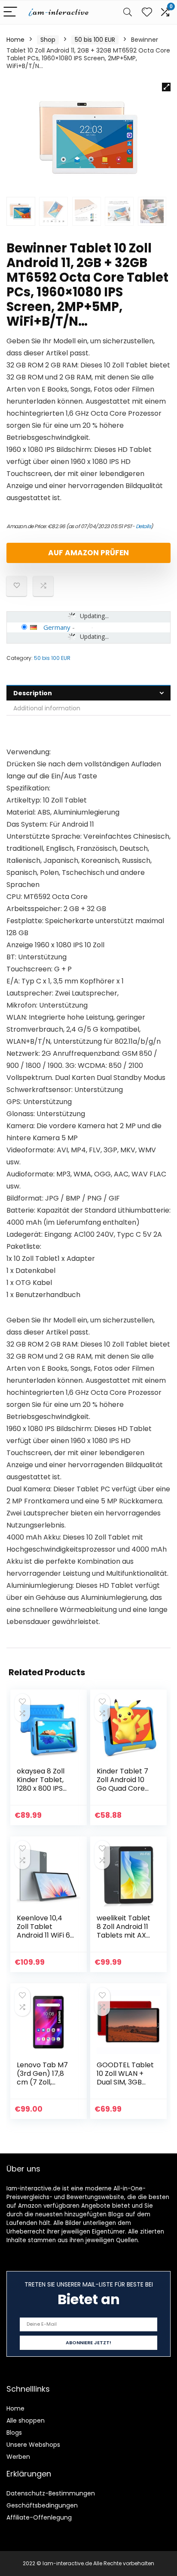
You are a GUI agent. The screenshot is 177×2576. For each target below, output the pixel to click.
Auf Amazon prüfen (88, 553)
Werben (18, 2457)
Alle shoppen (26, 2420)
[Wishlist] (147, 12)
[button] (166, 87)
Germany (57, 627)
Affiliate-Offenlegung (39, 2517)
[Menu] (10, 12)
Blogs (14, 2433)
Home (15, 40)
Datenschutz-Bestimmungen (51, 2493)
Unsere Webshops (33, 2445)
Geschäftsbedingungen (42, 2505)
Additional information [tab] (47, 708)
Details (143, 526)
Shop (48, 40)
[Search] (128, 12)
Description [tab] (33, 693)
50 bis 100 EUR (95, 40)
